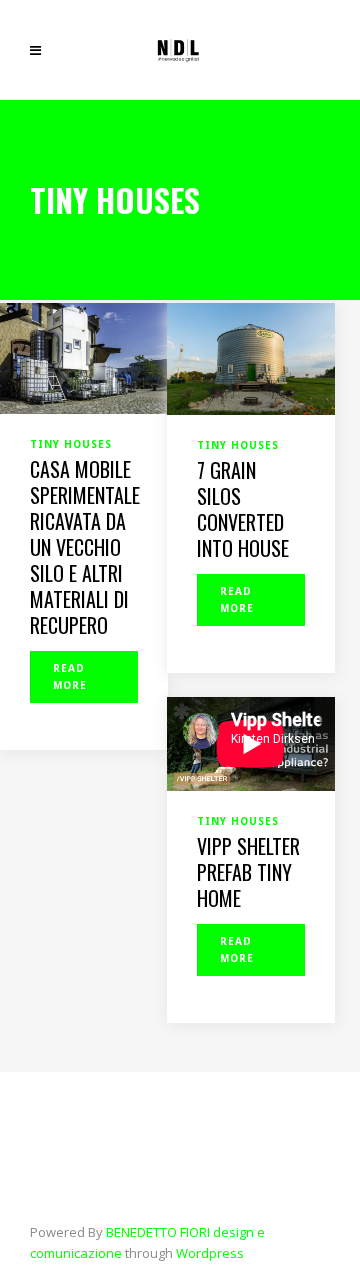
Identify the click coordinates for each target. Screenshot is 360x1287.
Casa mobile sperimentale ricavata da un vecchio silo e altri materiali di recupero (85, 547)
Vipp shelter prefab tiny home (248, 872)
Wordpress (210, 1253)
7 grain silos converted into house (243, 509)
